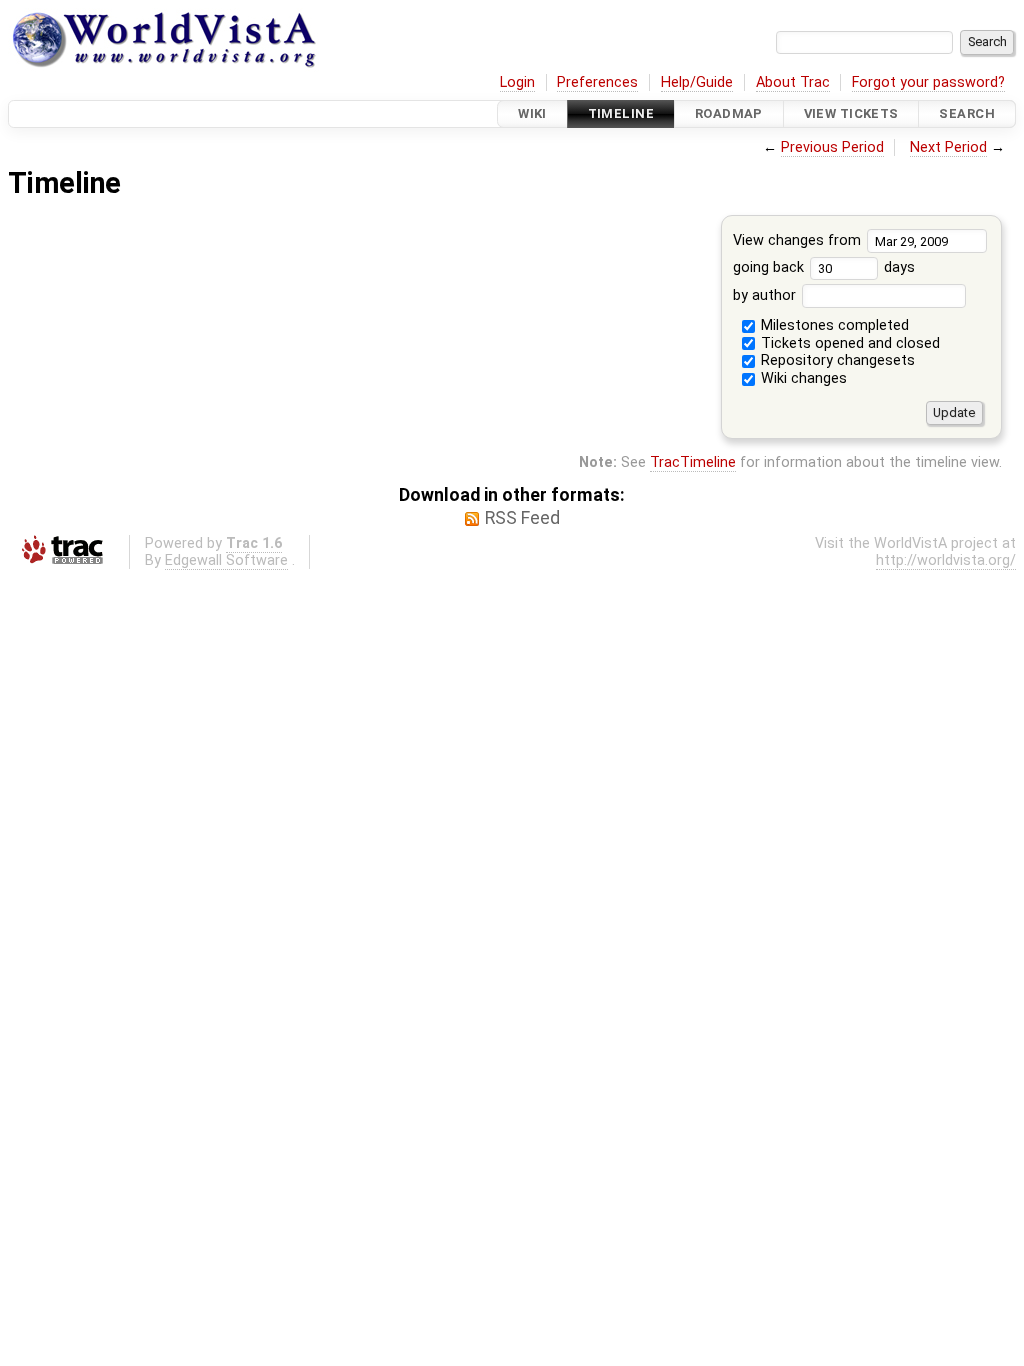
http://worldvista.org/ (946, 560)
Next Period (948, 147)
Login (517, 82)
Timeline (621, 113)
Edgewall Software (226, 560)
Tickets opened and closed (848, 343)
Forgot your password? (928, 82)
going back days (824, 267)
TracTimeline (693, 462)
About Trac (793, 82)
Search (967, 113)
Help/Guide (697, 82)
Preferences (597, 82)
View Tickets (851, 113)
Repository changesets (836, 360)
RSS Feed (522, 518)
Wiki (532, 113)
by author (766, 295)
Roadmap (729, 113)
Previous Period (832, 147)
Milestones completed (833, 325)
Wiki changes (802, 378)
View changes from (799, 240)
